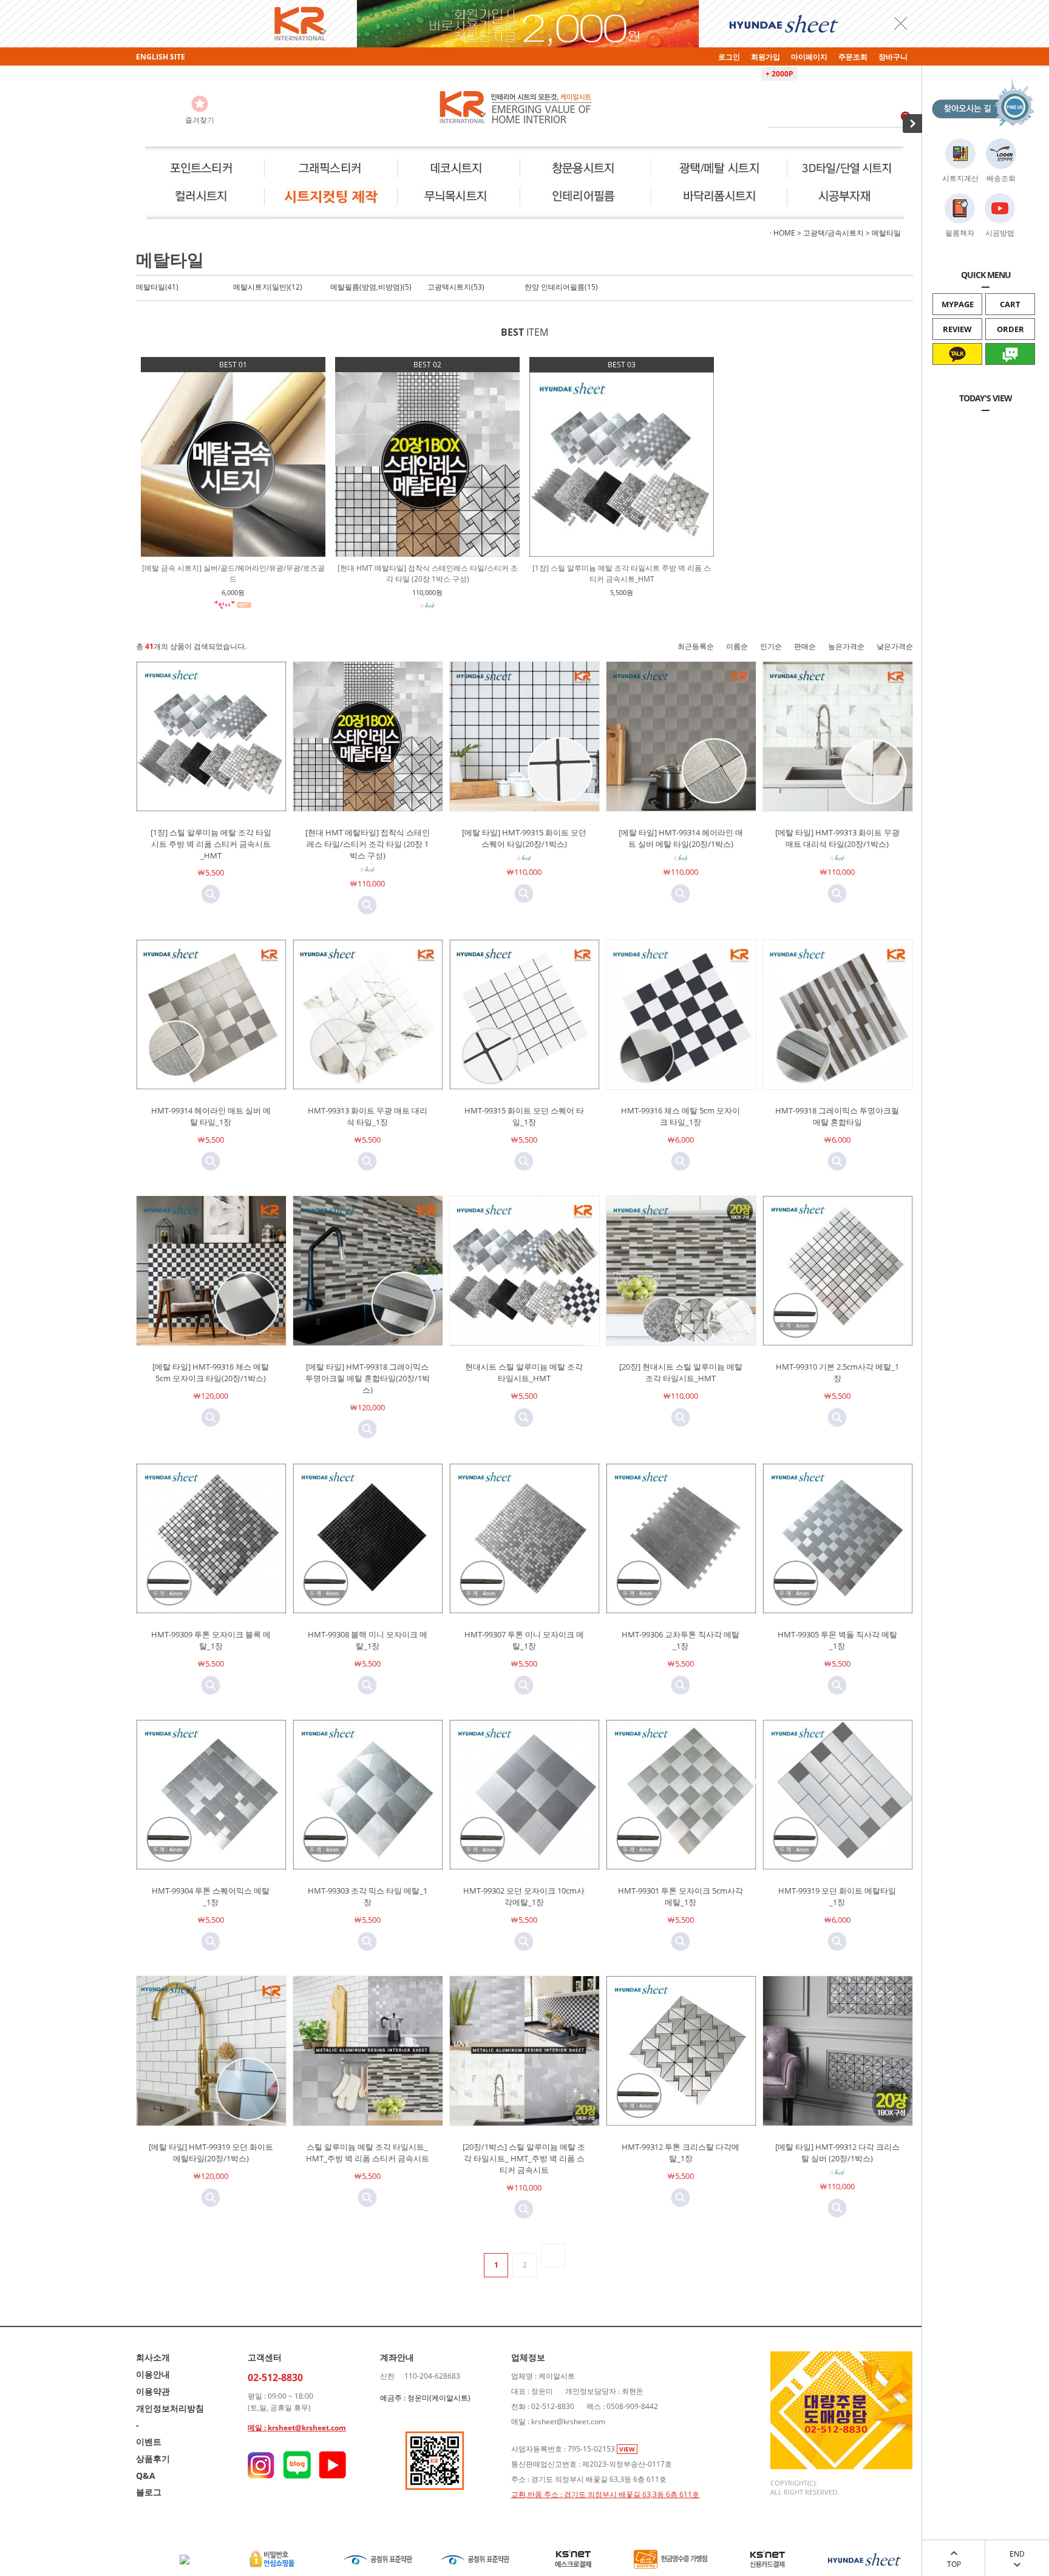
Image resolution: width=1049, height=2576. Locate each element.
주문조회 (853, 57)
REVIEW (957, 329)
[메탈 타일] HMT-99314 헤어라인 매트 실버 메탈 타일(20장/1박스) (681, 838)
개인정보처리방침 (170, 2408)
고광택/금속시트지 (833, 233)
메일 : (258, 2428)
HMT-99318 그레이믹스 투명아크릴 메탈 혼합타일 (837, 1116)
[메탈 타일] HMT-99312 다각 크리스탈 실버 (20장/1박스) (837, 2153)
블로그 (149, 2492)
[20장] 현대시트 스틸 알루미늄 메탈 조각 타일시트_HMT (681, 1372)
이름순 (737, 646)
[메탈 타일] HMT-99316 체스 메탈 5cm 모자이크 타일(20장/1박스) (211, 1372)
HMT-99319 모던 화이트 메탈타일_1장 (837, 1896)
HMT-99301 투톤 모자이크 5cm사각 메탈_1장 (681, 1896)
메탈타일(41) (157, 287)
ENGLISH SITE (161, 57)
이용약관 (153, 2391)
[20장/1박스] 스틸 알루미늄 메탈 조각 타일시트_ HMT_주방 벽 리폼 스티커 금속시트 (524, 2158)
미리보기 (211, 894)
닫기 (901, 23)
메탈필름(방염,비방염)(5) (371, 287)
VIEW (627, 2449)
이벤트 (149, 2442)
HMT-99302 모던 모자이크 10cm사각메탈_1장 (524, 1896)
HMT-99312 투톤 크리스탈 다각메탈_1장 (681, 2153)
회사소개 (153, 2357)
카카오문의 (958, 375)
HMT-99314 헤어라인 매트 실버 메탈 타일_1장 (211, 1116)
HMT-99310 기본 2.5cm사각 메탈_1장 (837, 1372)
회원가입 (766, 57)
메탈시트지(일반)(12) (268, 287)
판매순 (805, 646)
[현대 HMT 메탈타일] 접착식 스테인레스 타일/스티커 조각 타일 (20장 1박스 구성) (368, 844)
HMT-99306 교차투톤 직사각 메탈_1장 (681, 1640)
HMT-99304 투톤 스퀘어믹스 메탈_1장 (211, 1896)
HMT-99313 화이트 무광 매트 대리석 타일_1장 (368, 1116)
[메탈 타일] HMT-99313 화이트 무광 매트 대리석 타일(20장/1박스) (837, 838)
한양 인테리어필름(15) (561, 287)
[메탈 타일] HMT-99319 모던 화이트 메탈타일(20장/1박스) (211, 2153)
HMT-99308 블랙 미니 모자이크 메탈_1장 (368, 1640)
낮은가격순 (895, 646)
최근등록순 (696, 646)
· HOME (783, 233)
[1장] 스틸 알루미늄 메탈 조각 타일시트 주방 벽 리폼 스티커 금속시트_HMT (211, 844)
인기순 (771, 646)
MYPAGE (958, 304)
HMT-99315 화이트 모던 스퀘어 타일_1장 (524, 1116)
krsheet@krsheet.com (307, 2428)
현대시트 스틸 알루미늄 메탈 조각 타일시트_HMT (524, 1372)
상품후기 (153, 2459)
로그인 (729, 57)
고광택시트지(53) (456, 287)
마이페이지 (809, 57)
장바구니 (893, 57)
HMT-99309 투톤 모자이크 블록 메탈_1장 (211, 1640)
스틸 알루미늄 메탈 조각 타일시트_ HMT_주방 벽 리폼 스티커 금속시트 (368, 2153)
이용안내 (153, 2374)
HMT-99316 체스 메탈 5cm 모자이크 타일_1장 (681, 1116)
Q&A (146, 2476)
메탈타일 (886, 233)
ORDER (1010, 329)
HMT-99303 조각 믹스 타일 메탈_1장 (368, 1896)
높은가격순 (846, 646)
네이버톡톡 (1010, 375)
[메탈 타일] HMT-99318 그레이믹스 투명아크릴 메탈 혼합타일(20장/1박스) (368, 1378)
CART (1010, 304)
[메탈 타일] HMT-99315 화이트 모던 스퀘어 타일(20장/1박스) (524, 838)
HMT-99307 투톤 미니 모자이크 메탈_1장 (524, 1640)
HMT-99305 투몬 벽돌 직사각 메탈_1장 (837, 1640)
